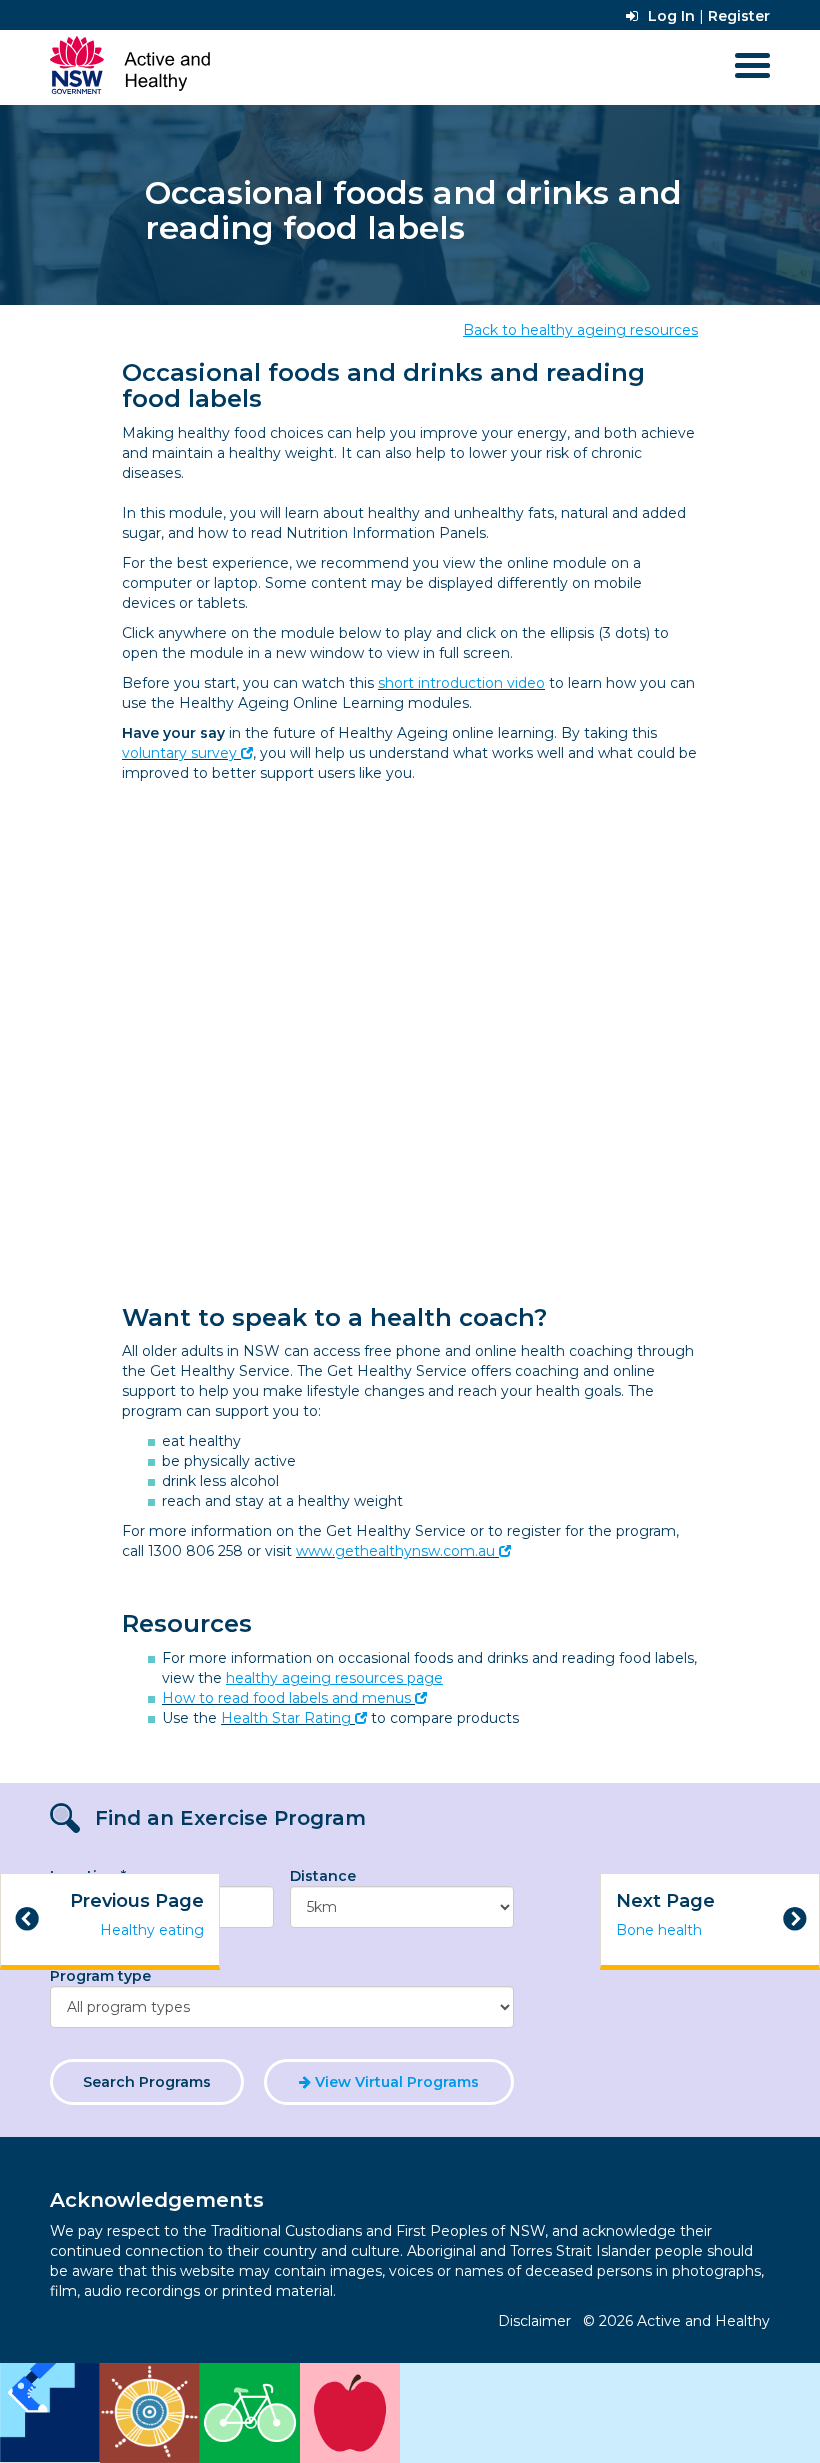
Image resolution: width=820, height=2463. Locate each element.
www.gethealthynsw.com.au (395, 1551)
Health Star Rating (286, 1718)
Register (739, 16)
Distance (323, 1876)
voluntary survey (179, 753)
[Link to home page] (130, 65)
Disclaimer (534, 2321)
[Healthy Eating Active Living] (200, 2413)
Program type (100, 1976)
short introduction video (461, 683)
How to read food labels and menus (286, 1698)
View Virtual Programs (395, 2082)
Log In (671, 16)
